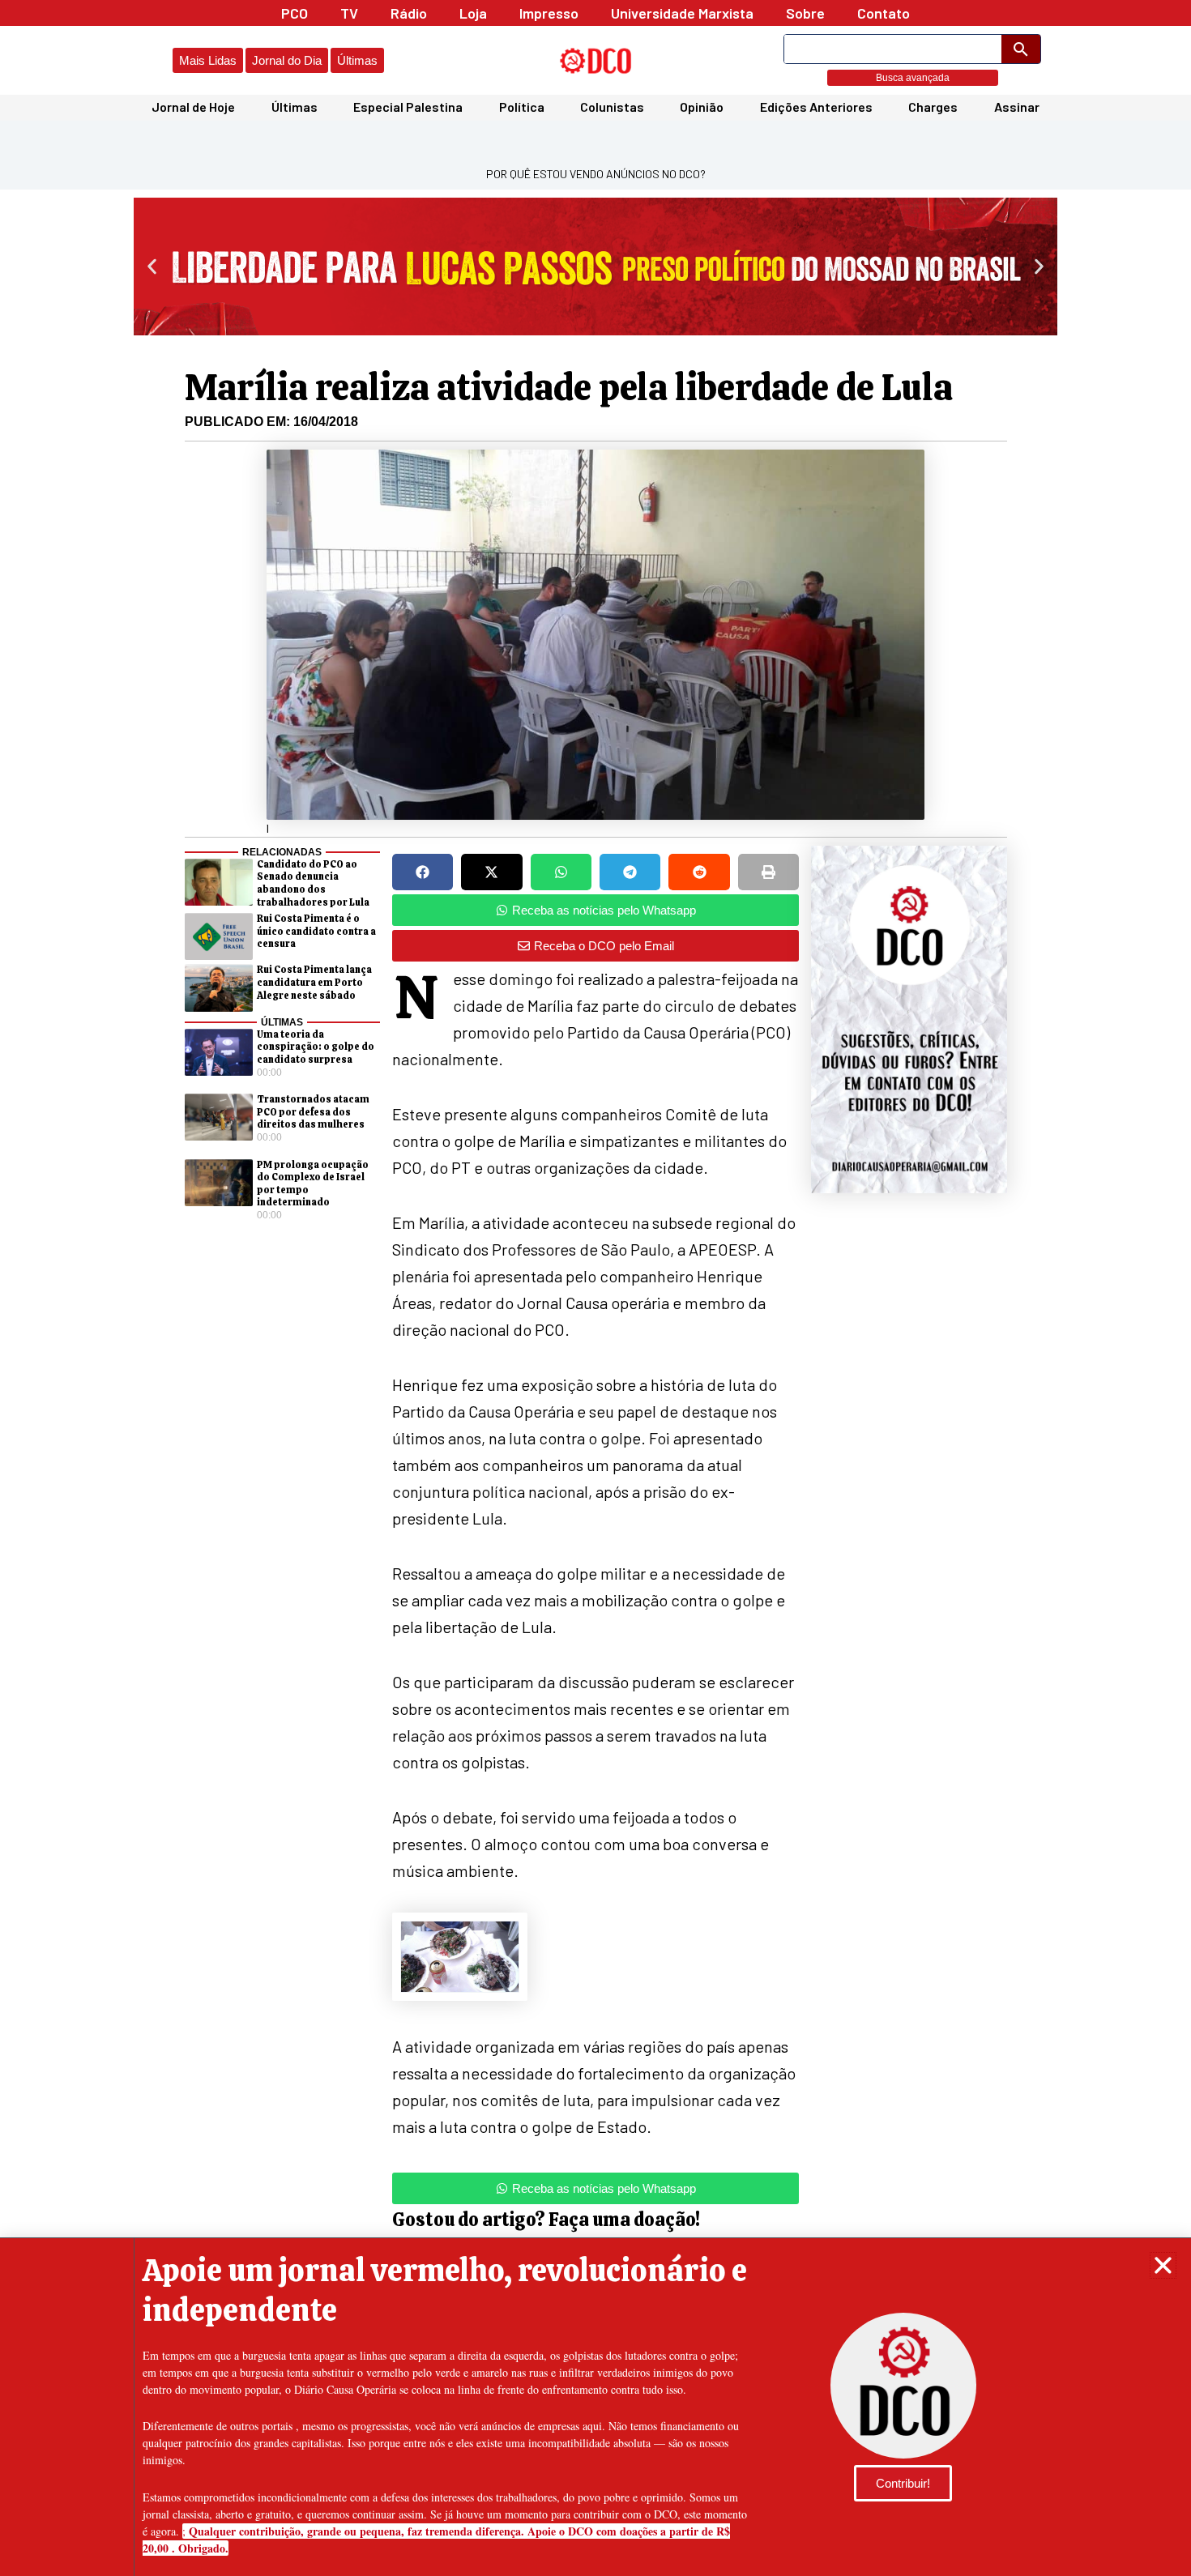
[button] (1163, 2265)
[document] (595, 1288)
